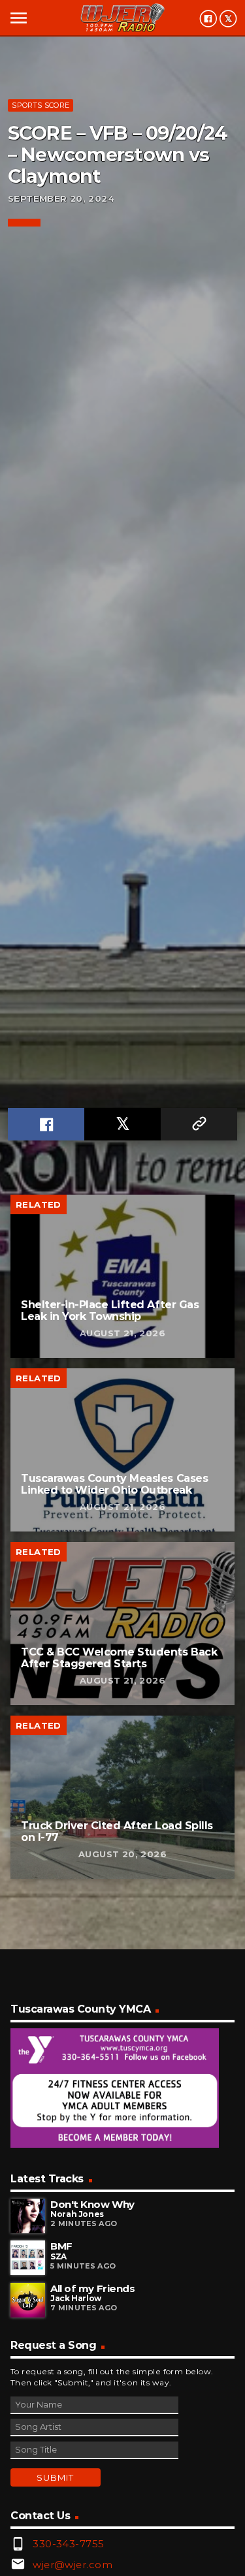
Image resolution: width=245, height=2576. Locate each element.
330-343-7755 (68, 2544)
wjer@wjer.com (73, 2565)
